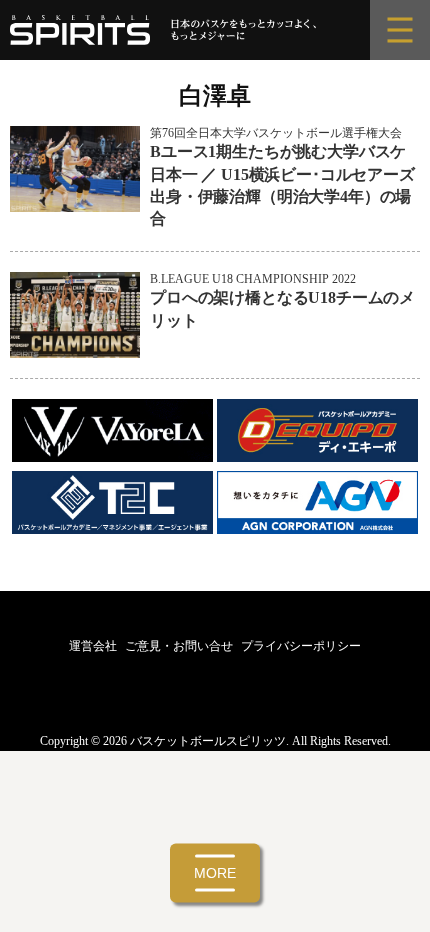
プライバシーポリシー (301, 646)
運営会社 (93, 646)
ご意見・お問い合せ (179, 646)
